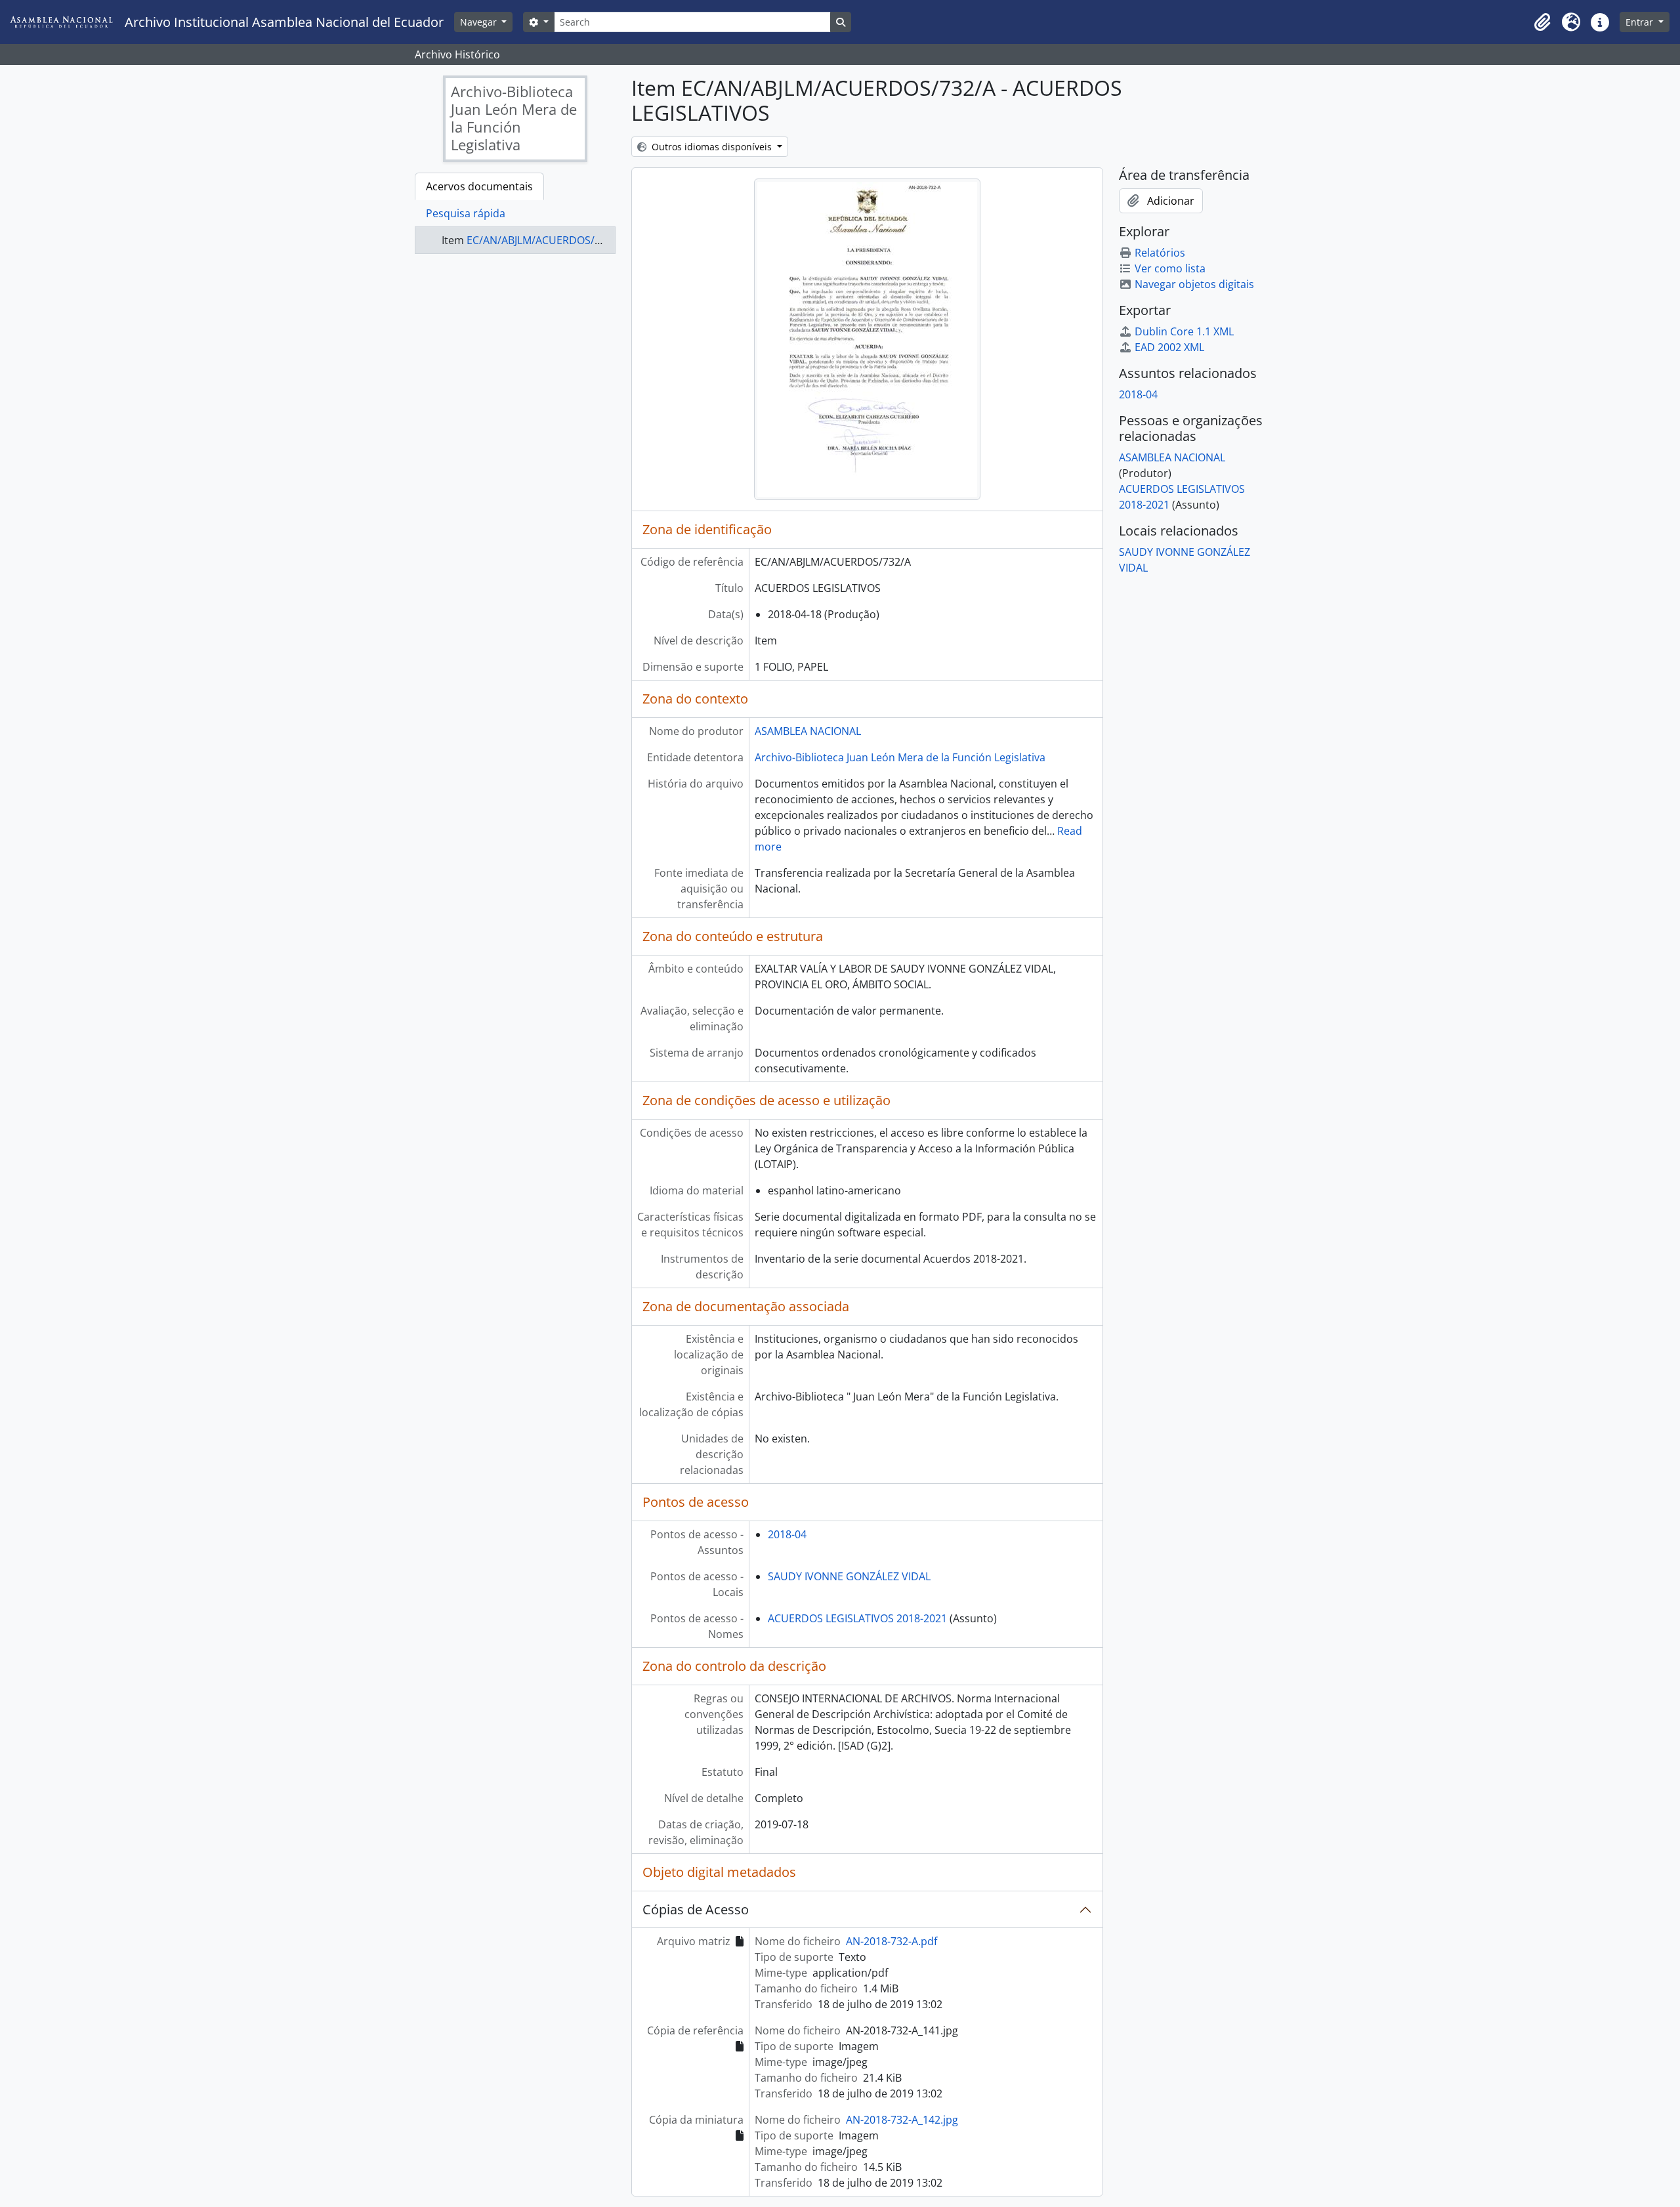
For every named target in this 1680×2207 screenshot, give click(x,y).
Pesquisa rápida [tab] (466, 213)
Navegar (480, 22)
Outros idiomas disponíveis (712, 147)
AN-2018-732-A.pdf (892, 1941)
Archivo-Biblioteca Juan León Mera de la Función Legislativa (900, 757)
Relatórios (1160, 253)
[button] (1542, 22)
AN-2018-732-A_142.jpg (902, 2120)
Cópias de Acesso (696, 1909)
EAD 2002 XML (1169, 347)
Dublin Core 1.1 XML (1184, 331)
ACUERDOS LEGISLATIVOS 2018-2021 (857, 1618)
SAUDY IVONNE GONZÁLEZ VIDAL (849, 1576)
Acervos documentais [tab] (479, 186)
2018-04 (787, 1534)
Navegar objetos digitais (1194, 284)
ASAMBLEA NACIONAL (808, 731)
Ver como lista (1170, 268)
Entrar (1641, 22)
